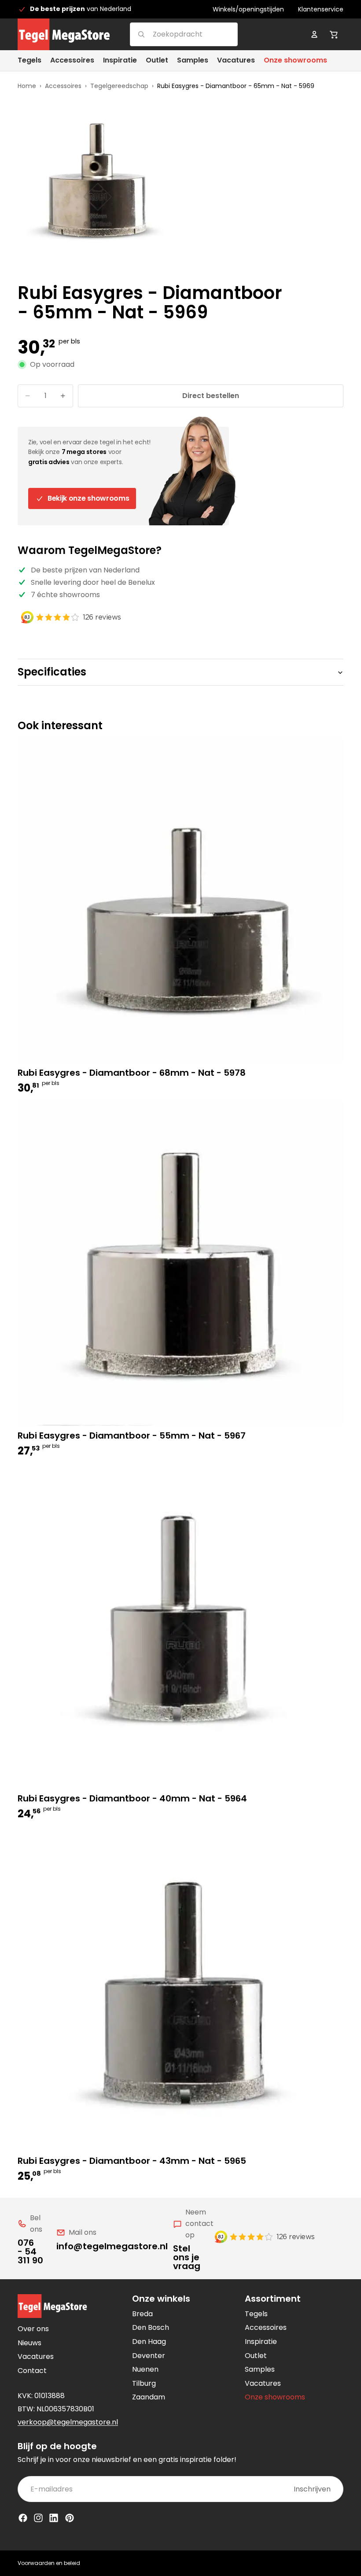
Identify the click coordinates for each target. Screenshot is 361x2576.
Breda (142, 2314)
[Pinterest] (70, 2518)
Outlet (256, 2356)
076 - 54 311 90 (30, 2251)
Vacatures (36, 2356)
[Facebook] (23, 2518)
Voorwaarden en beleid (49, 2563)
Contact (32, 2371)
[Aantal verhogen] (63, 396)
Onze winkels (161, 2299)
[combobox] (173, 34)
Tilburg (144, 2383)
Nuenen (145, 2369)
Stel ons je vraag (187, 2257)
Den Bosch (151, 2327)
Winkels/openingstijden (248, 9)
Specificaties (52, 672)
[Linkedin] (54, 2518)
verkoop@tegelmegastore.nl (68, 2422)
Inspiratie (261, 2342)
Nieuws (29, 2343)
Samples (260, 2369)
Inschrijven (312, 2489)
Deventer (149, 2356)
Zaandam (149, 2397)
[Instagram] (38, 2518)
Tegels (256, 2314)
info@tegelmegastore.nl (112, 2246)
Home (27, 86)
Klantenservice (321, 9)
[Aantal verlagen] (28, 396)
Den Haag (149, 2342)
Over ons (33, 2329)
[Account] (314, 34)
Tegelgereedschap (119, 86)
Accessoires (63, 86)
